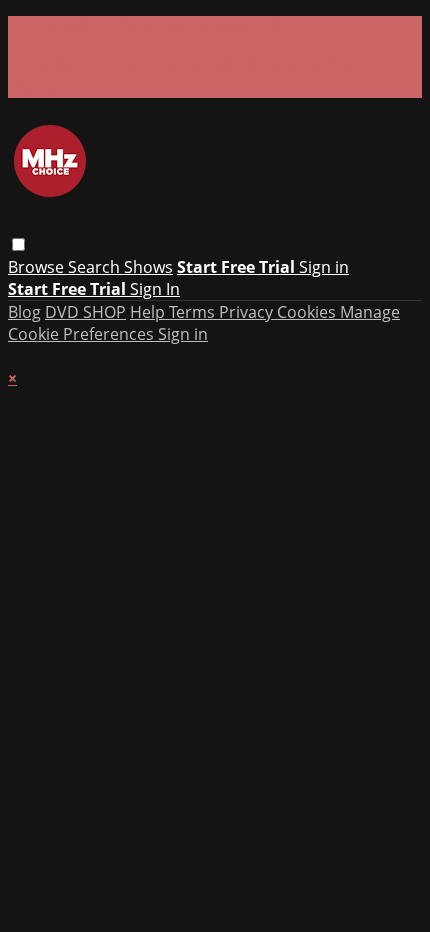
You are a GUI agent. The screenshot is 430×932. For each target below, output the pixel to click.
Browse (38, 267)
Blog (24, 312)
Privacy (248, 312)
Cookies (308, 312)
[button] (18, 244)
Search (96, 267)
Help (149, 312)
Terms (194, 312)
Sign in (324, 267)
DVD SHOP (85, 312)
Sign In (155, 289)
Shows (148, 267)
